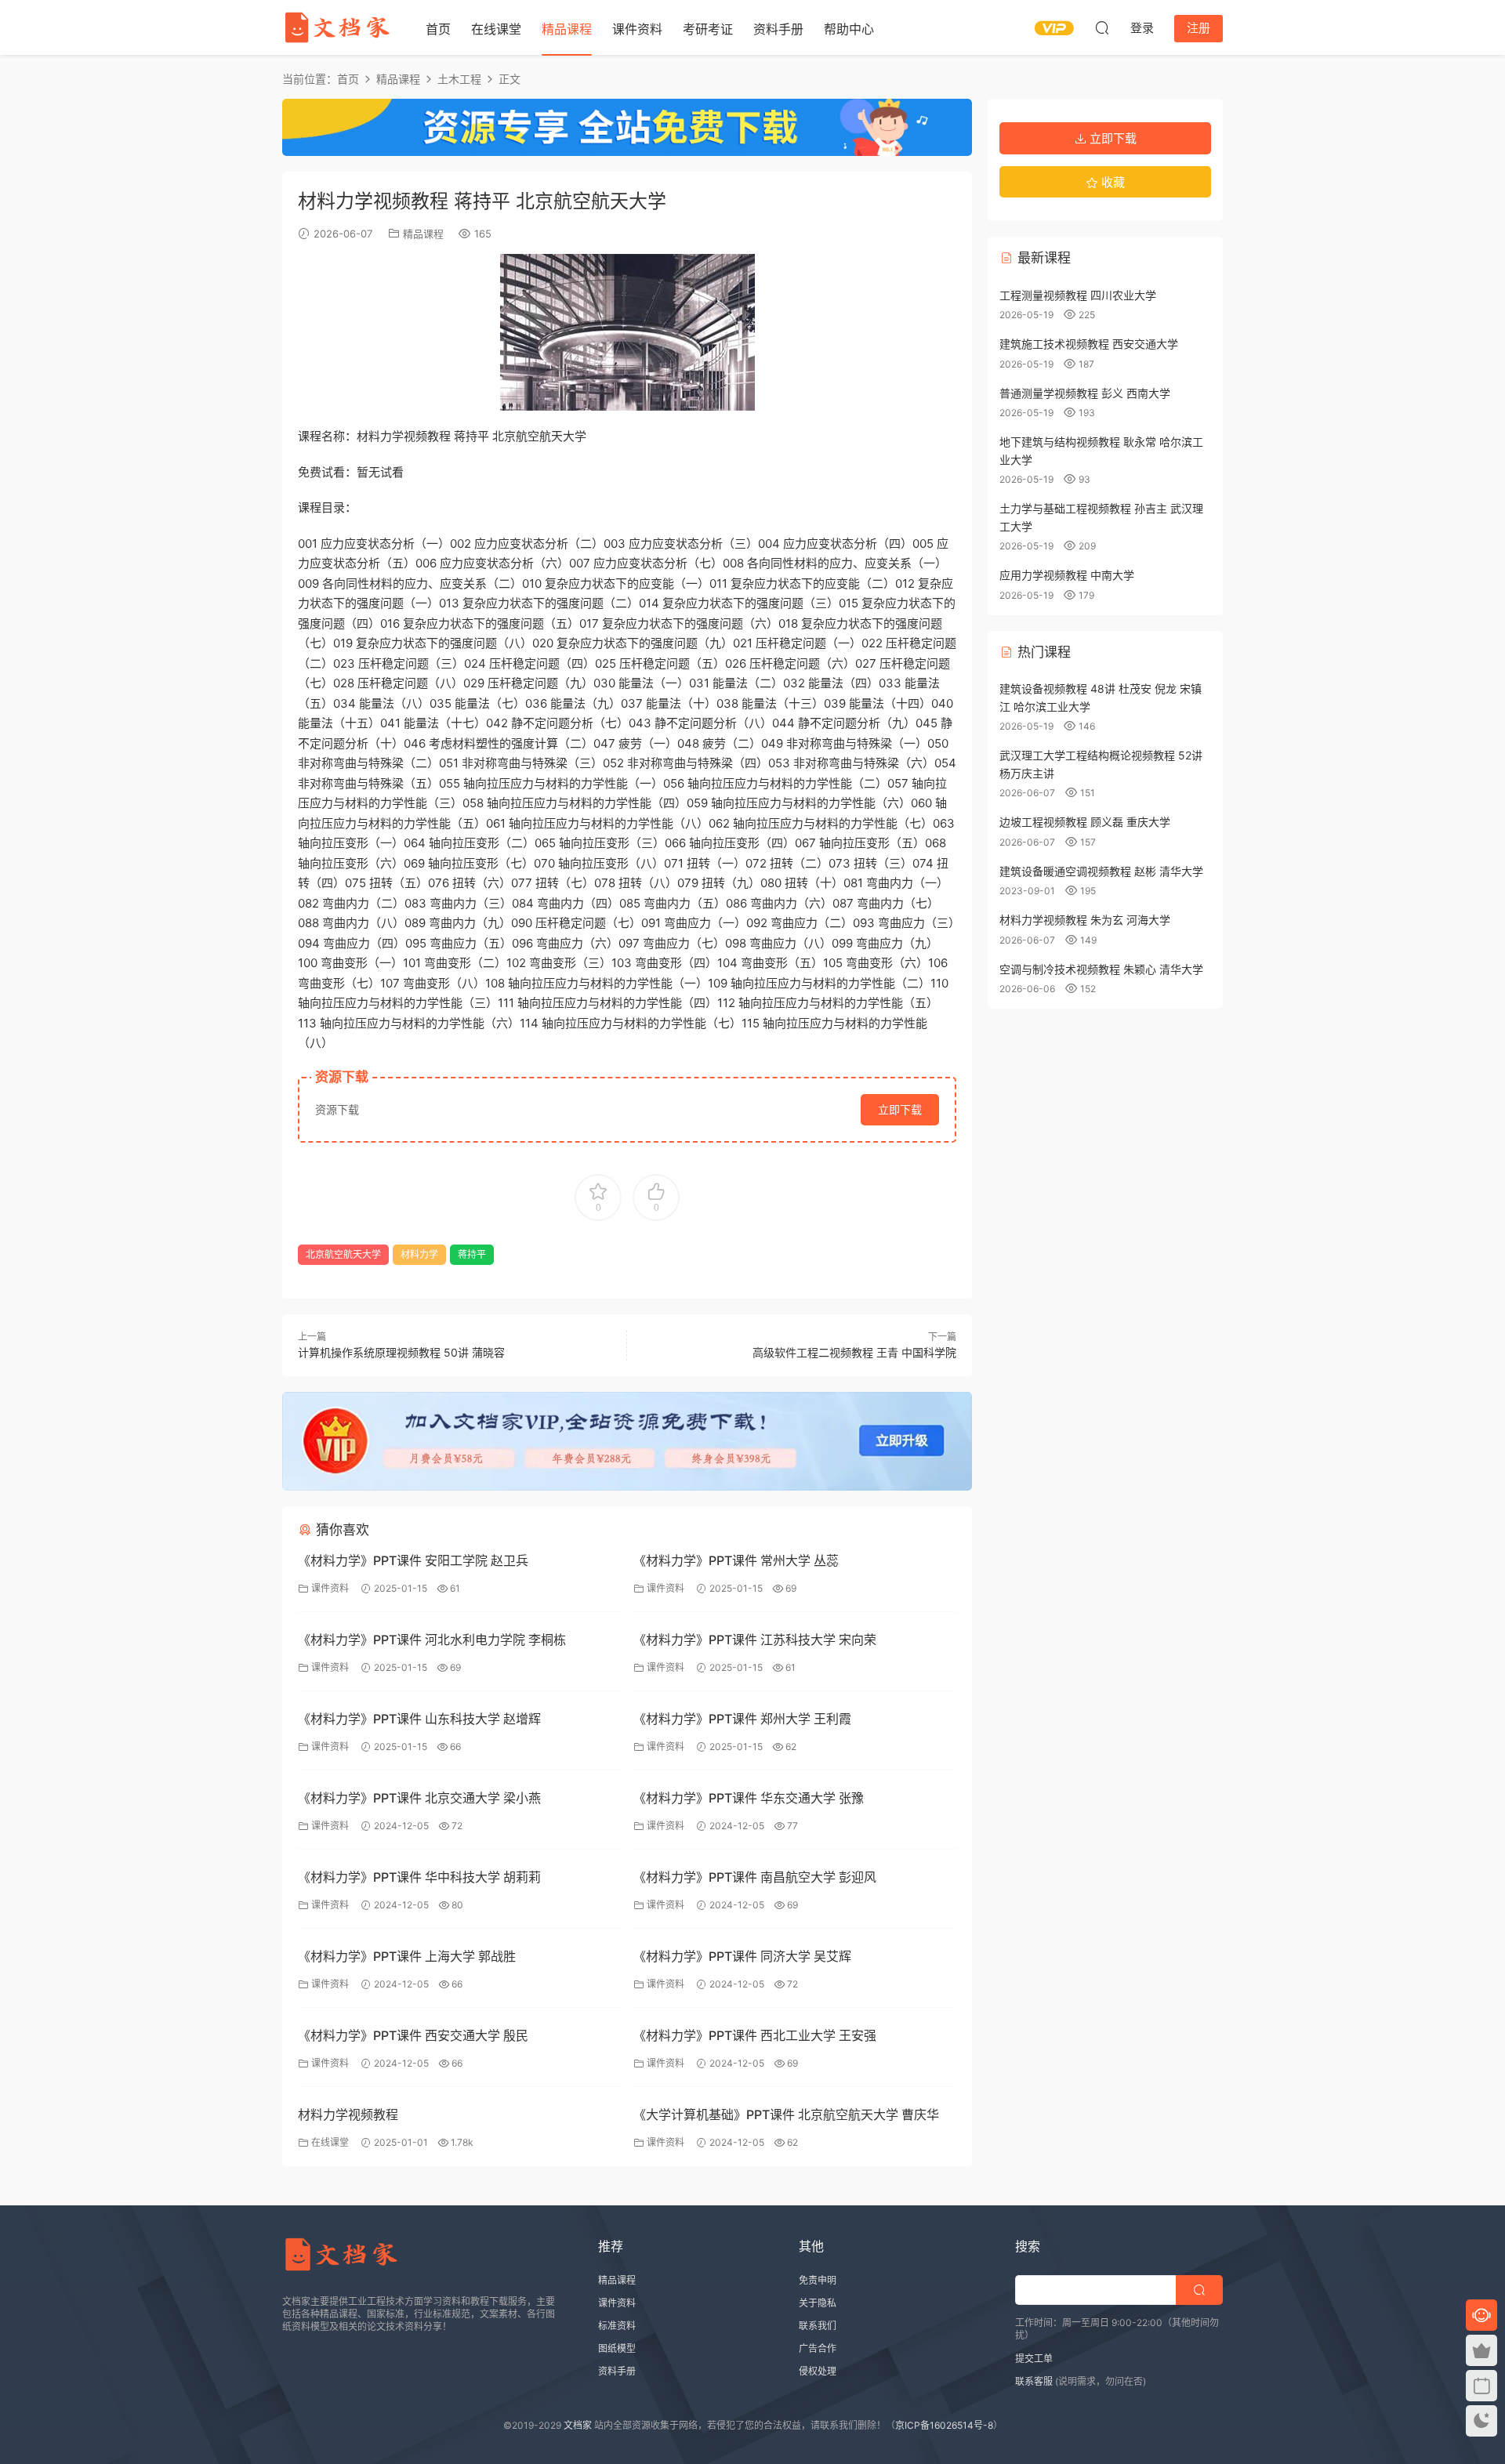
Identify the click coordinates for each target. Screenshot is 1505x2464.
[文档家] (337, 27)
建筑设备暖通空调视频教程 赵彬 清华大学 (1101, 871)
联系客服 (1034, 2381)
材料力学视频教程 (348, 2114)
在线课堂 (496, 29)
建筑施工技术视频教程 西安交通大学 (1089, 344)
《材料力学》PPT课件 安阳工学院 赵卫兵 (413, 1560)
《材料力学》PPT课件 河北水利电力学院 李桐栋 (432, 1640)
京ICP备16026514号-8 (944, 2425)
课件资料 (637, 29)
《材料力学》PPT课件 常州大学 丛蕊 (736, 1560)
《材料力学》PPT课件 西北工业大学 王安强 (755, 2035)
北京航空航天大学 (343, 1254)
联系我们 (818, 2326)
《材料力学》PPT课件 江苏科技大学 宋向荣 (755, 1640)
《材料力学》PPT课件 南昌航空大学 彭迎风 (755, 1877)
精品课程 (567, 29)
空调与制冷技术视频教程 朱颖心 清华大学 (1101, 969)
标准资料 (617, 2326)
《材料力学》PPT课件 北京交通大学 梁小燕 (419, 1798)
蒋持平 (472, 1254)
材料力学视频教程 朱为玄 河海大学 (1085, 920)
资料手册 (778, 29)
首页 (438, 29)
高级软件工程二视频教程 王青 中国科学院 (854, 1352)
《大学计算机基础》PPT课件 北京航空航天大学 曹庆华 (786, 2114)
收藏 (1112, 182)
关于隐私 (818, 2303)
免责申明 (818, 2280)
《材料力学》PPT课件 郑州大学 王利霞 (742, 1719)
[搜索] (1102, 27)
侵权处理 (818, 2371)
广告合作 (818, 2348)
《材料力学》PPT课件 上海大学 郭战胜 (407, 1956)
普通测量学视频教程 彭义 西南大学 (1085, 393)
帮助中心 (849, 29)
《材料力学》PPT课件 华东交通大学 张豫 (749, 1798)
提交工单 (1034, 2359)
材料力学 (419, 1254)
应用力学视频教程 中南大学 (1067, 575)
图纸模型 (617, 2348)
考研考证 (708, 29)
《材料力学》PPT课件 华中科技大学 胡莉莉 (419, 1877)
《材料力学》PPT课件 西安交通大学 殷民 (413, 2035)
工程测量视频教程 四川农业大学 (1078, 295)
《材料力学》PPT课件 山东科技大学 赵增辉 (419, 1719)
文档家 (578, 2425)
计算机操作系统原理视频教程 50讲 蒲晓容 (401, 1352)
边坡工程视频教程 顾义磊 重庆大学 (1085, 822)
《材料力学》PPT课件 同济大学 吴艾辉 (742, 1956)
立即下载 (900, 1109)
